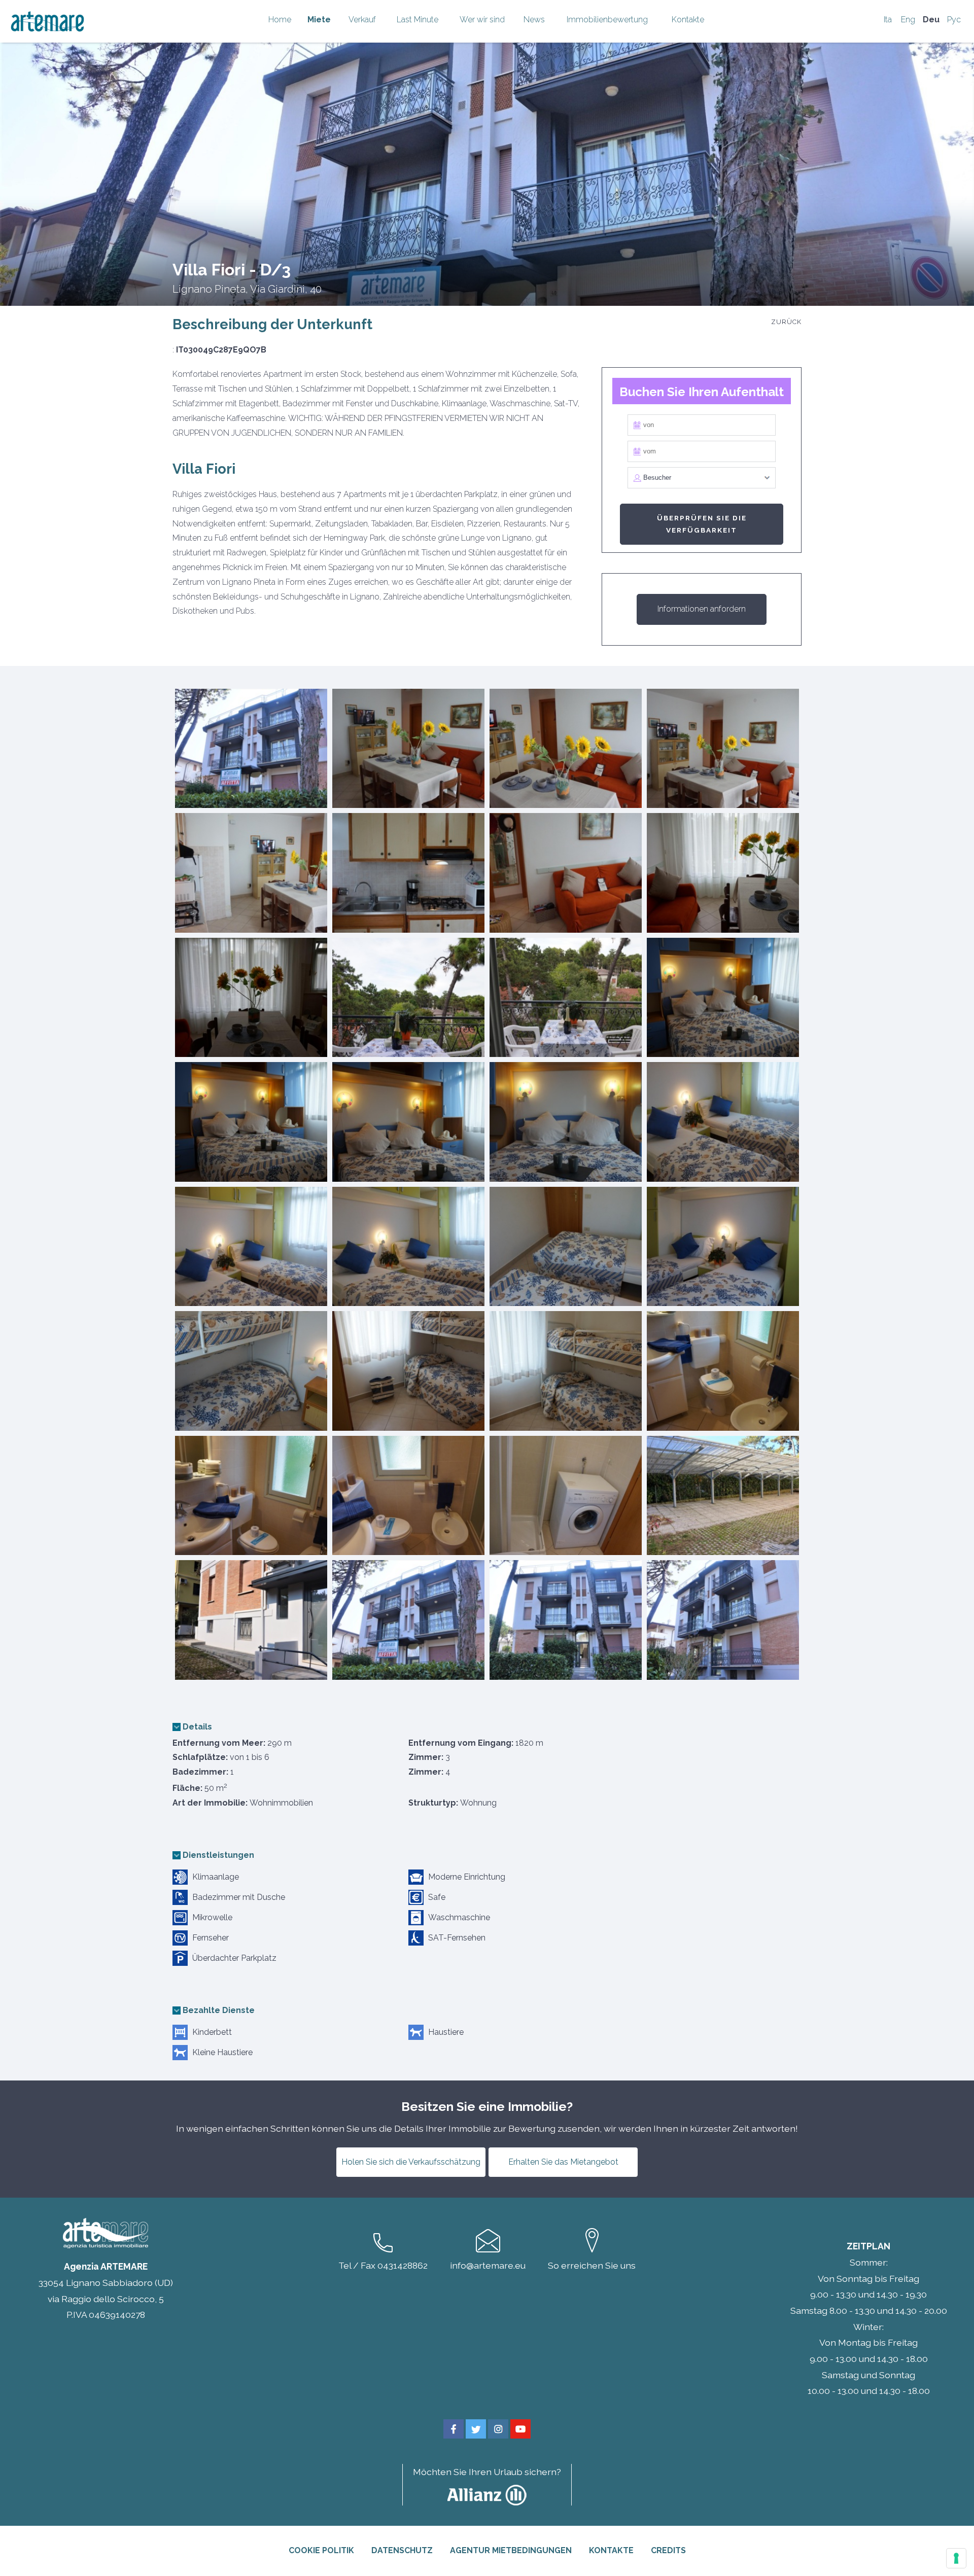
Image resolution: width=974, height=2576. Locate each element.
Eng (908, 20)
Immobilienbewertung (607, 20)
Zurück (786, 322)
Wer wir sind (482, 20)
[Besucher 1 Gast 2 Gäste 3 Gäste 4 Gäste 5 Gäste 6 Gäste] (702, 478)
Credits (668, 2550)
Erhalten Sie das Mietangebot (563, 2162)
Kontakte (688, 20)
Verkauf (362, 20)
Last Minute (418, 20)
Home (280, 20)
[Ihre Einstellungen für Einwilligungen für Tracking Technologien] (956, 2558)
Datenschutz (402, 2550)
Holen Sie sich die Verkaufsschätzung (411, 2162)
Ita (888, 20)
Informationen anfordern (702, 609)
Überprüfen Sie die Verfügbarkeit (702, 524)
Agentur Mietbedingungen (511, 2550)
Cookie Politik (321, 2550)
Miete (319, 20)
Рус (954, 20)
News (534, 20)
